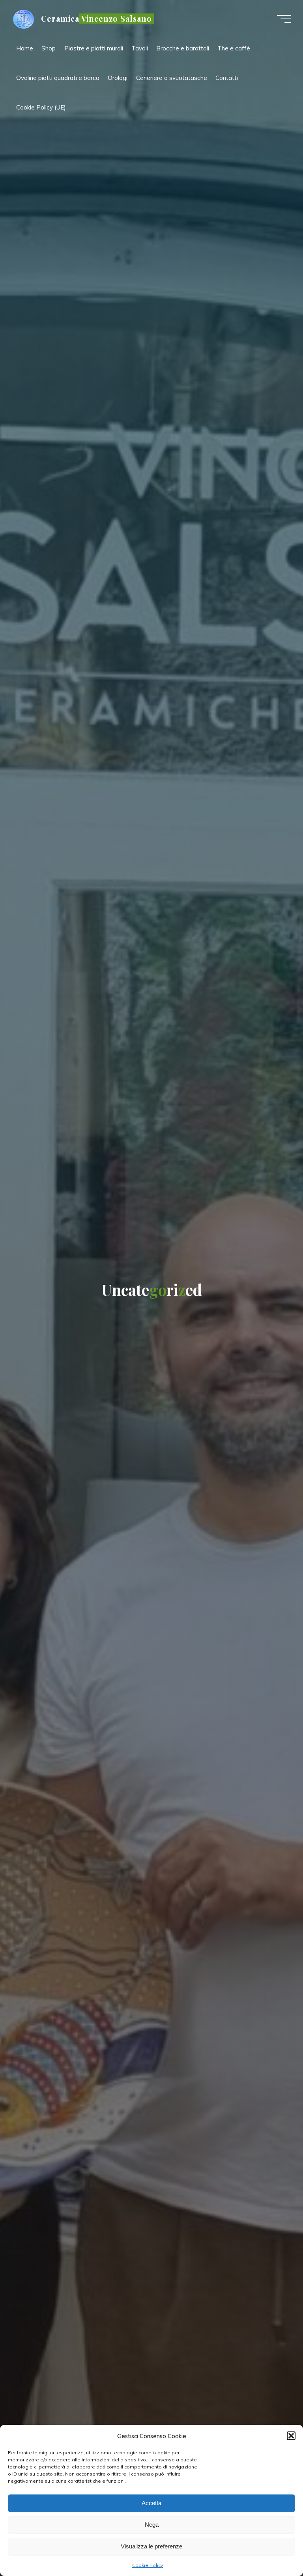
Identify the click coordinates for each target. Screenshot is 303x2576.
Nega (152, 2525)
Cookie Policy (148, 2565)
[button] (291, 2436)
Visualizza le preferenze (151, 2546)
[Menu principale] (284, 19)
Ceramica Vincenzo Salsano (96, 19)
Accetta (151, 2503)
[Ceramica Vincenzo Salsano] (24, 19)
